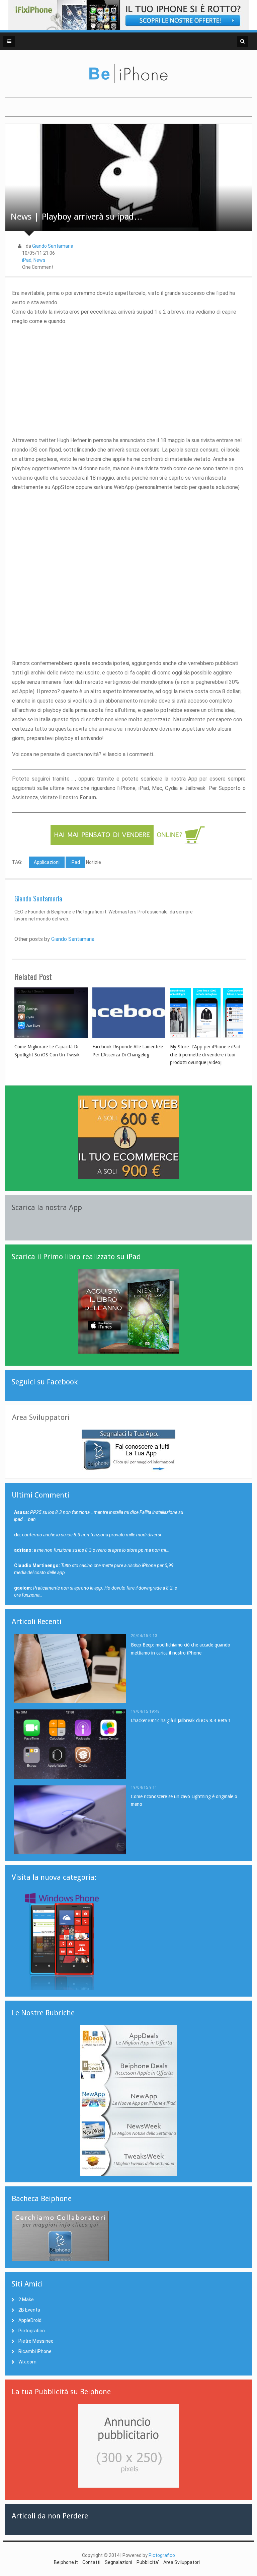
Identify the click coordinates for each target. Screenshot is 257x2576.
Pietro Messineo (36, 2341)
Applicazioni (47, 862)
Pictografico (32, 2331)
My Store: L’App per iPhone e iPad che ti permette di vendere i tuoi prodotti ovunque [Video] (205, 1055)
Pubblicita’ (148, 2562)
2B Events (29, 2310)
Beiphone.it (66, 2562)
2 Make (26, 2300)
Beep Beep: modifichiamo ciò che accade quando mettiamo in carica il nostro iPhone (181, 1649)
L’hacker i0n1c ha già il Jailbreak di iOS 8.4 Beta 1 (181, 1720)
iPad (27, 260)
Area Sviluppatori (182, 2562)
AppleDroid (30, 2320)
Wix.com (27, 2362)
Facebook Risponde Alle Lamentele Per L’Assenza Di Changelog (128, 1051)
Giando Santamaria (53, 246)
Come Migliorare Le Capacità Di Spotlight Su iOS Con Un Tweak (47, 1051)
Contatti (91, 2562)
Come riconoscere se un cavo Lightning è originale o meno (184, 1800)
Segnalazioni (118, 2562)
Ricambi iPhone (35, 2351)
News (39, 260)
